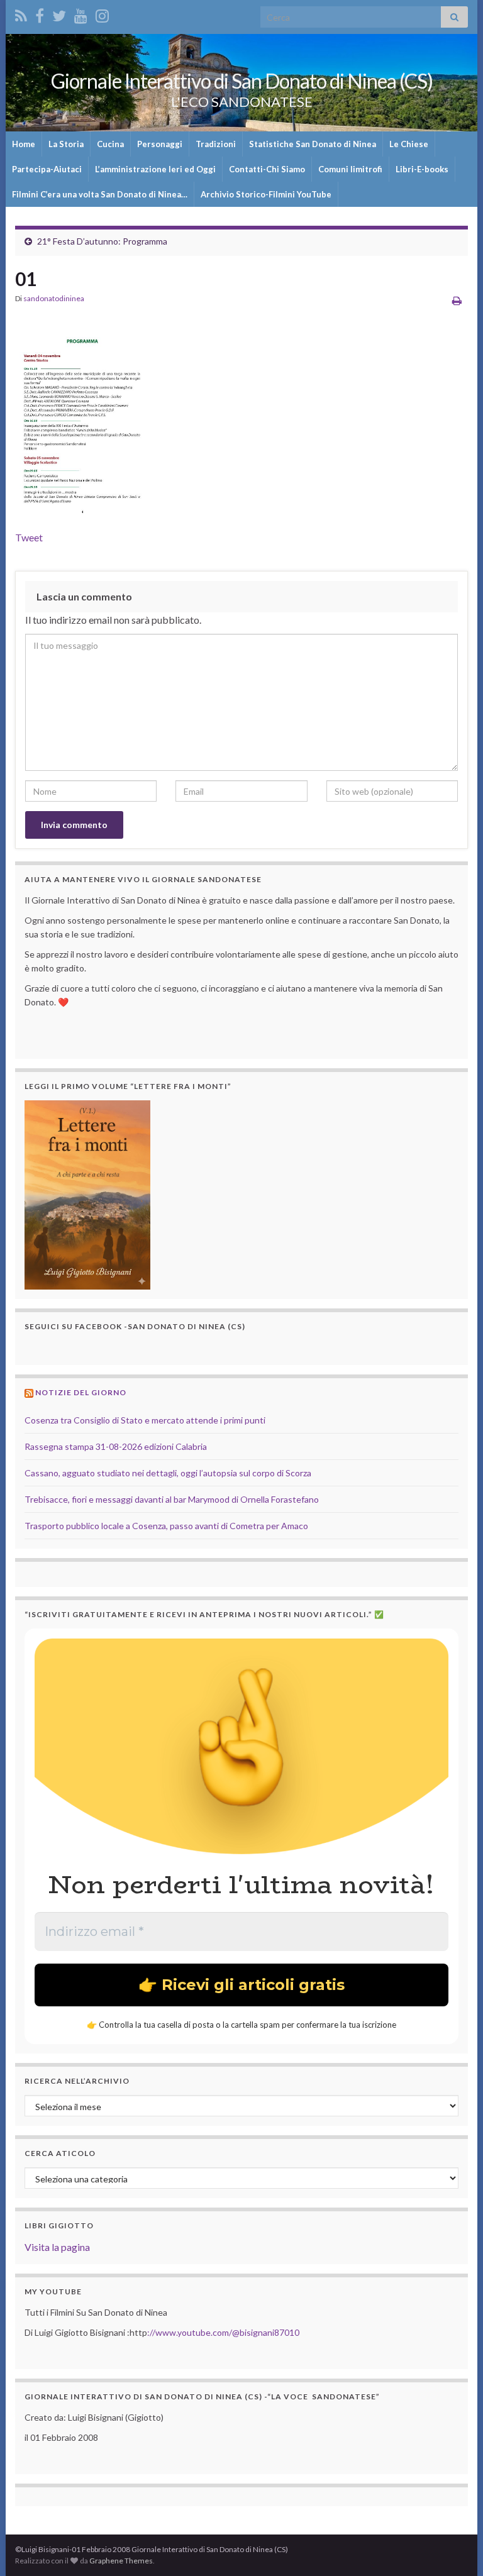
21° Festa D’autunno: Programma (102, 241)
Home (24, 144)
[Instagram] (102, 14)
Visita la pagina (57, 2247)
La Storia (66, 144)
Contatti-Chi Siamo (267, 169)
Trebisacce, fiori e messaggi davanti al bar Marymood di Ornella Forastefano (172, 1499)
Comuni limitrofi (350, 169)
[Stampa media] (457, 300)
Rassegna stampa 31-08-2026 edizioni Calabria (116, 1446)
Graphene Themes (121, 2561)
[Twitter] (59, 14)
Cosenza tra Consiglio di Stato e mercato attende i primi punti (145, 1420)
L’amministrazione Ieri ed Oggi (155, 169)
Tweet (29, 537)
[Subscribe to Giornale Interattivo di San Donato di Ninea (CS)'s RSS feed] (21, 14)
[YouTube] (81, 14)
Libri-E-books (422, 169)
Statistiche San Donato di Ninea (313, 144)
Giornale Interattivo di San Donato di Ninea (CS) (242, 81)
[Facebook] (40, 14)
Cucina (110, 144)
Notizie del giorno (81, 1392)
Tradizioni (216, 144)
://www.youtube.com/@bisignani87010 (223, 2332)
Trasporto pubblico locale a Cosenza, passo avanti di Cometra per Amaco (166, 1526)
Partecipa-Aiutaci (47, 169)
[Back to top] (455, 2548)
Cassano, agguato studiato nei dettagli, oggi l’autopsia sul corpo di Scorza (168, 1473)
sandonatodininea (54, 298)
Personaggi (160, 144)
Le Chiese (409, 144)
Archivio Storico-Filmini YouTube (266, 194)
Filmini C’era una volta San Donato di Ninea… (100, 194)
